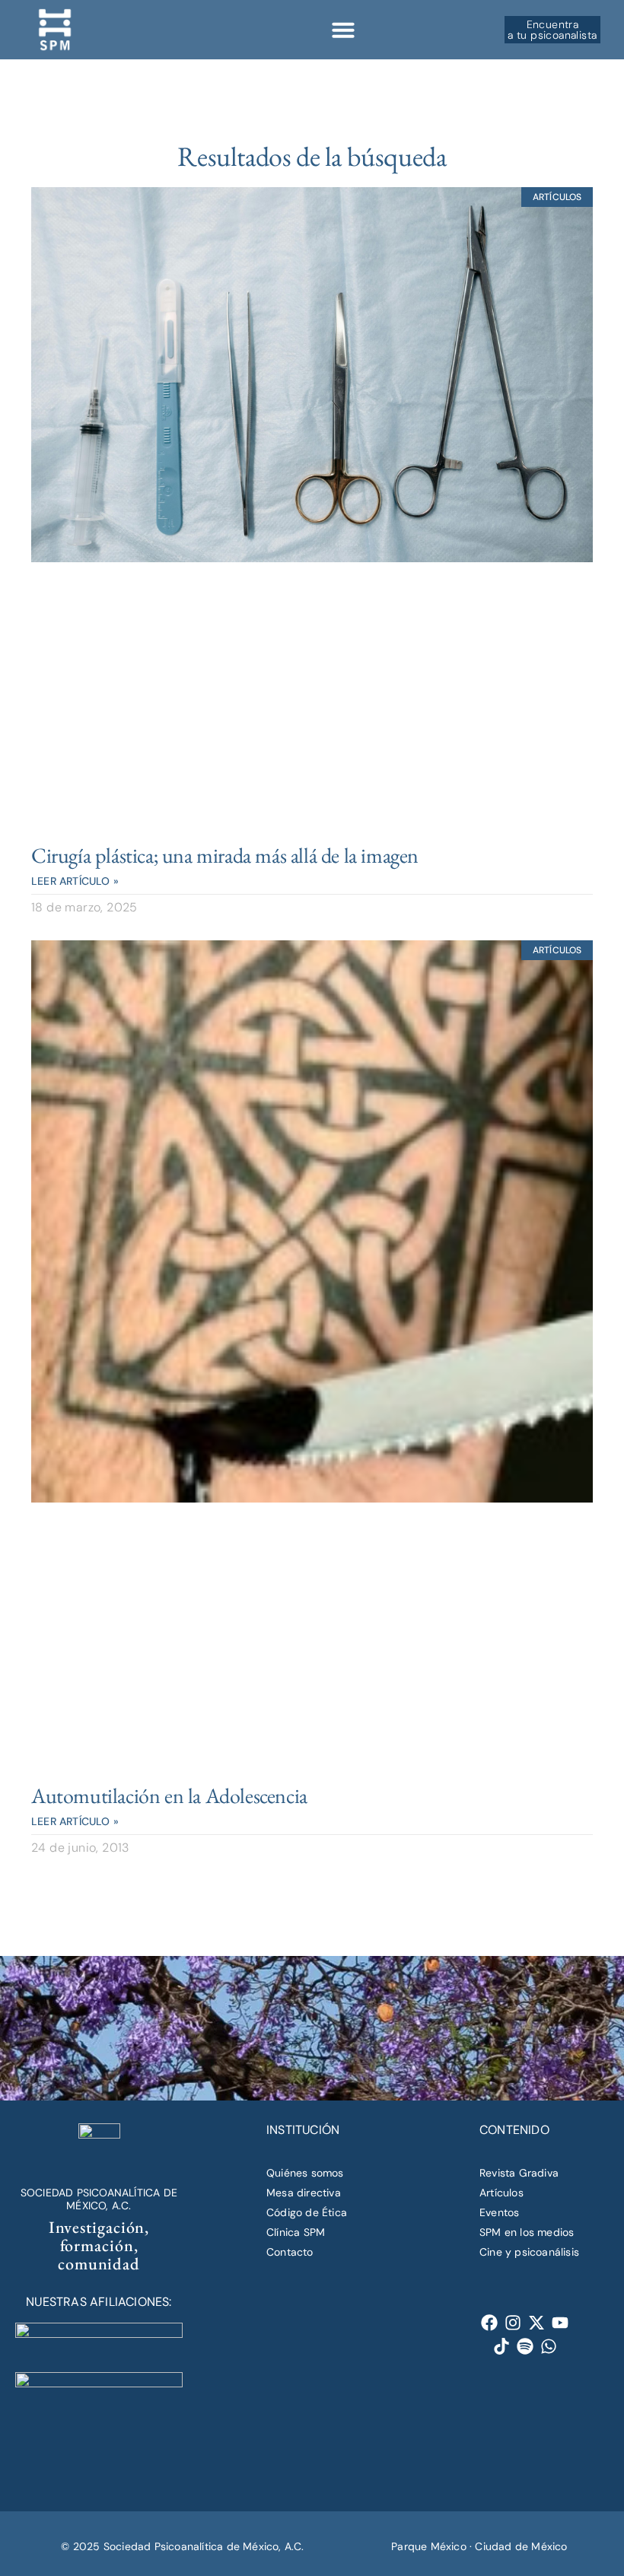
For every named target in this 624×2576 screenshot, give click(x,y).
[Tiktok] (502, 2347)
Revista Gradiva (519, 2173)
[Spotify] (525, 2347)
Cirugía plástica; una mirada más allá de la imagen (225, 855)
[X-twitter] (537, 2323)
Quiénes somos (305, 2173)
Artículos (501, 2193)
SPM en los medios (527, 2232)
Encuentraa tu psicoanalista (552, 30)
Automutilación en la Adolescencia (169, 1795)
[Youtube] (560, 2323)
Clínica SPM (296, 2232)
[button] (343, 30)
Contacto (290, 2252)
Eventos (499, 2212)
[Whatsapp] (549, 2347)
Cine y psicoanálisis (529, 2252)
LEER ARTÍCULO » (75, 881)
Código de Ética (307, 2212)
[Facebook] (490, 2323)
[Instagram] (513, 2323)
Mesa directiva (304, 2193)
